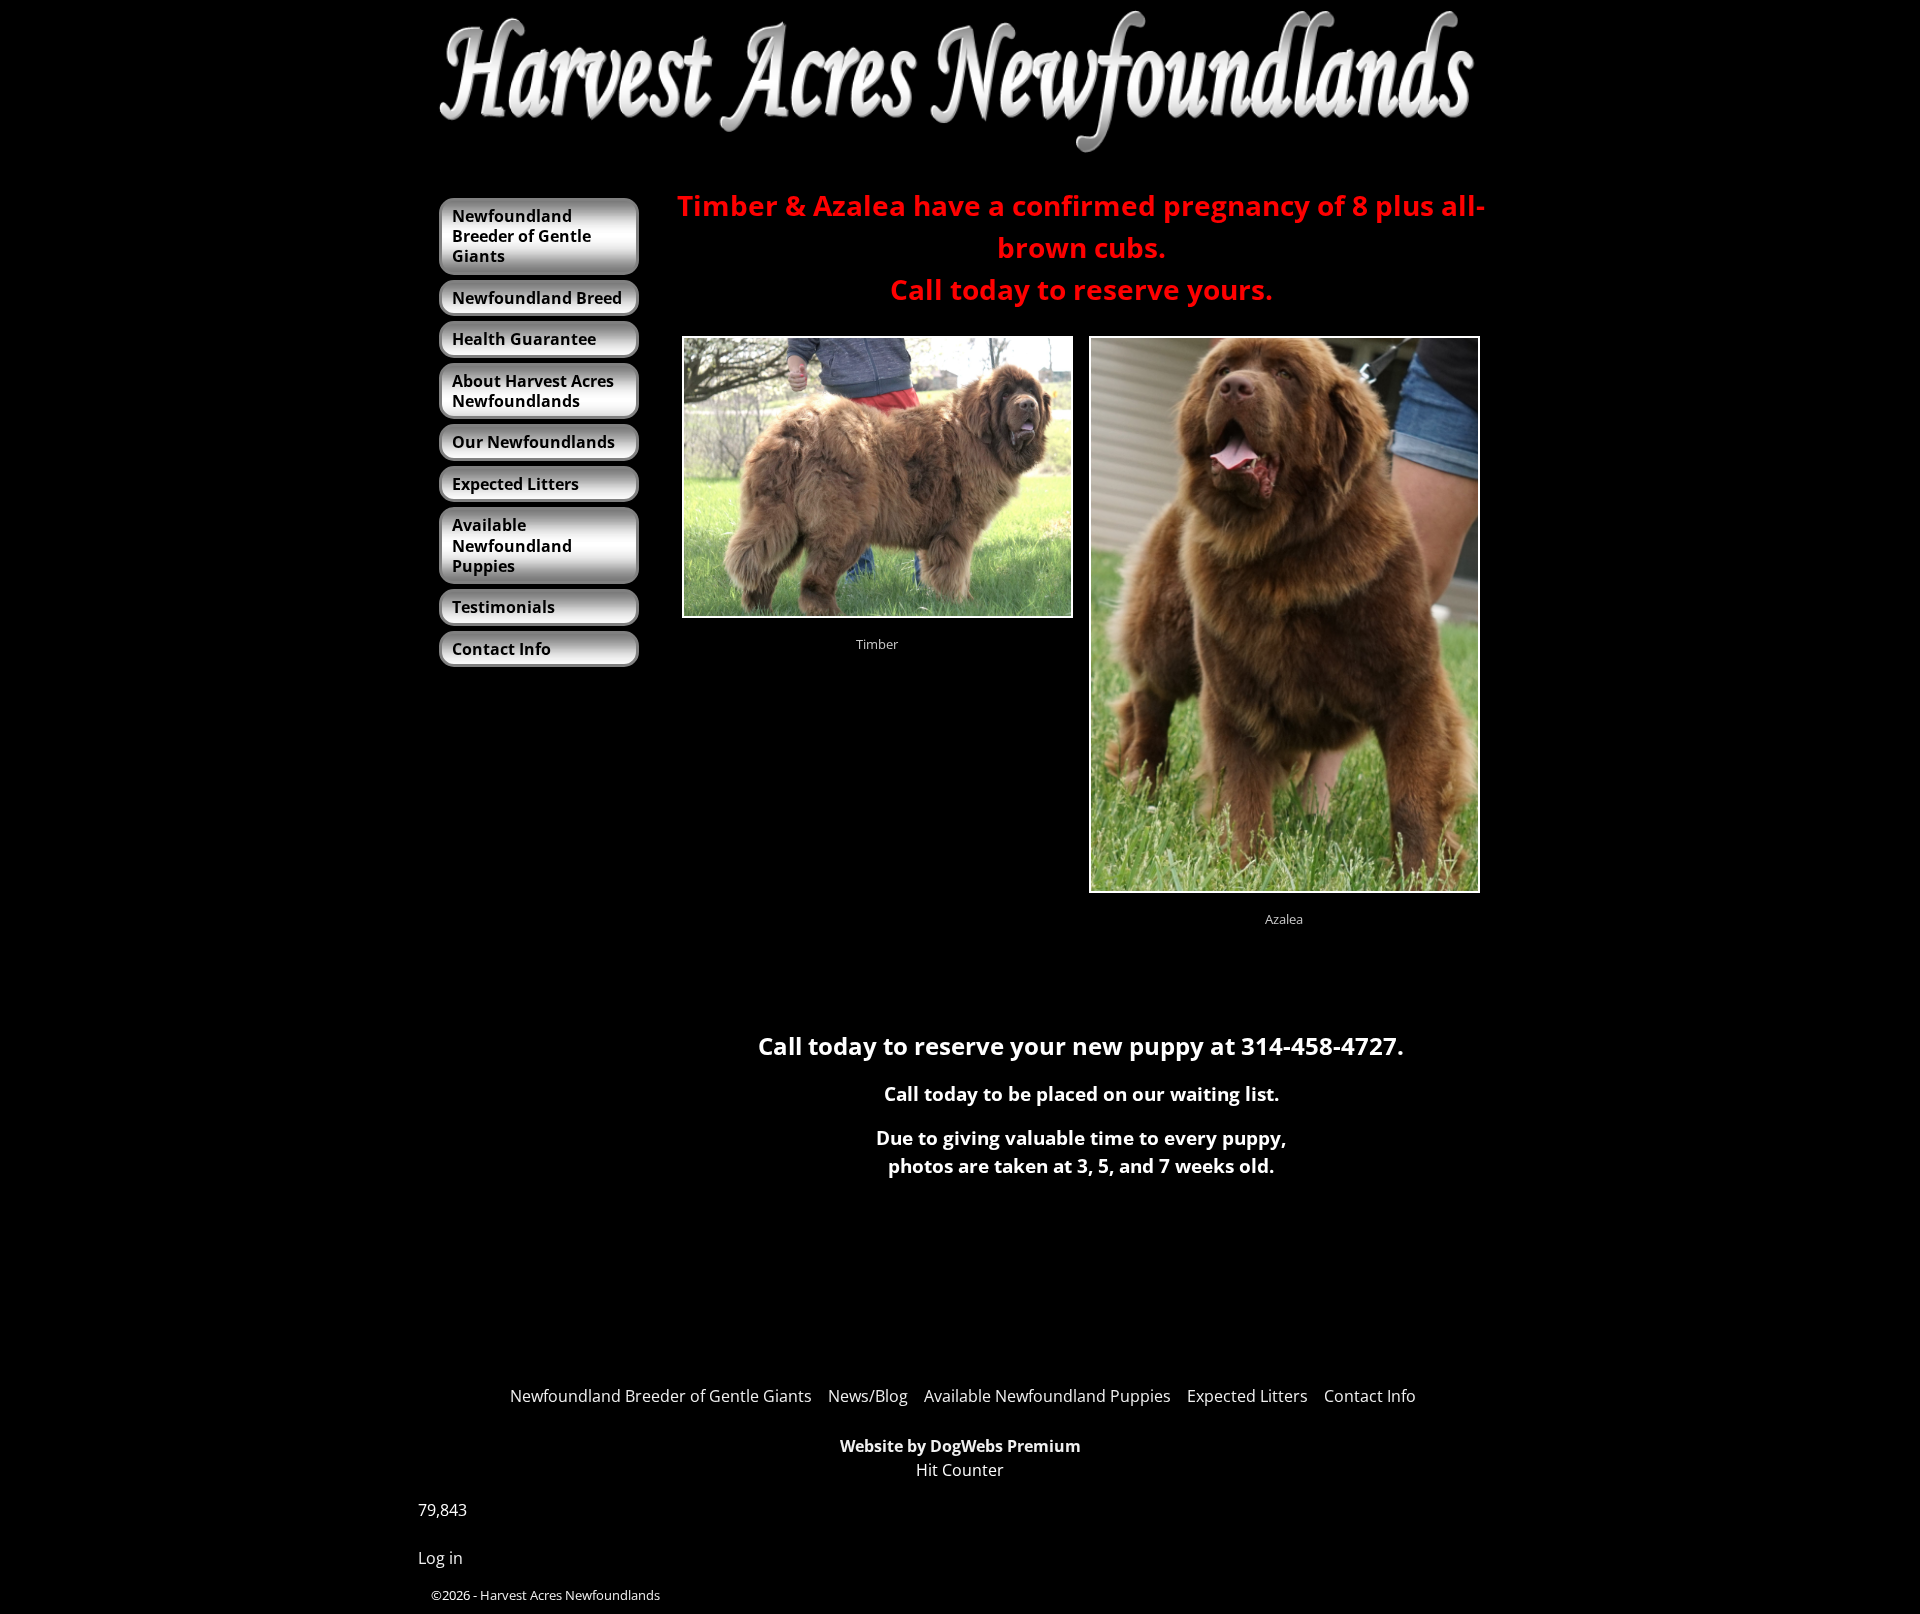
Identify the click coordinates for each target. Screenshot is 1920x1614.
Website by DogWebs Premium (960, 1446)
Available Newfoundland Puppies (512, 545)
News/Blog (868, 1396)
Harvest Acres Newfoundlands (570, 1595)
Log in (440, 1558)
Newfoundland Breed (537, 298)
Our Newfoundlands (533, 442)
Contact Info (501, 649)
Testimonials (503, 607)
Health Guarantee (524, 339)
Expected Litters (515, 484)
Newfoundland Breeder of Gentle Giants (521, 236)
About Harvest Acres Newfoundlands (533, 391)
